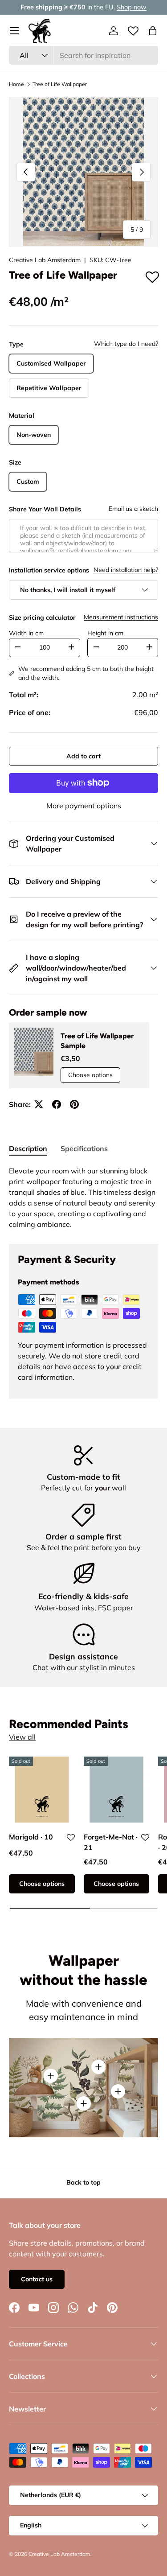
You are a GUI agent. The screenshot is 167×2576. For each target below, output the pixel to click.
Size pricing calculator (42, 617)
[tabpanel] (83, 1197)
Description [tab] (28, 1148)
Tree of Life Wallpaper (60, 84)
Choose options (90, 1075)
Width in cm (26, 633)
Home (16, 84)
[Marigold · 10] (42, 1790)
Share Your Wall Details (45, 509)
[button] (153, 31)
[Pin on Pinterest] (74, 1104)
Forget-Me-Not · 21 (111, 1842)
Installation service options (49, 570)
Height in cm (105, 633)
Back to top (83, 2182)
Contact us (37, 2279)
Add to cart (83, 756)
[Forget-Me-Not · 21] (117, 1790)
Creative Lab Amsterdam (45, 260)
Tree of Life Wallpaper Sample (97, 1041)
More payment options (84, 806)
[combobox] (83, 55)
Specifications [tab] (84, 1148)
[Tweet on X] (39, 1104)
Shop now (132, 7)
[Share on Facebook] (57, 1104)
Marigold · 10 (31, 1837)
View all (22, 1737)
